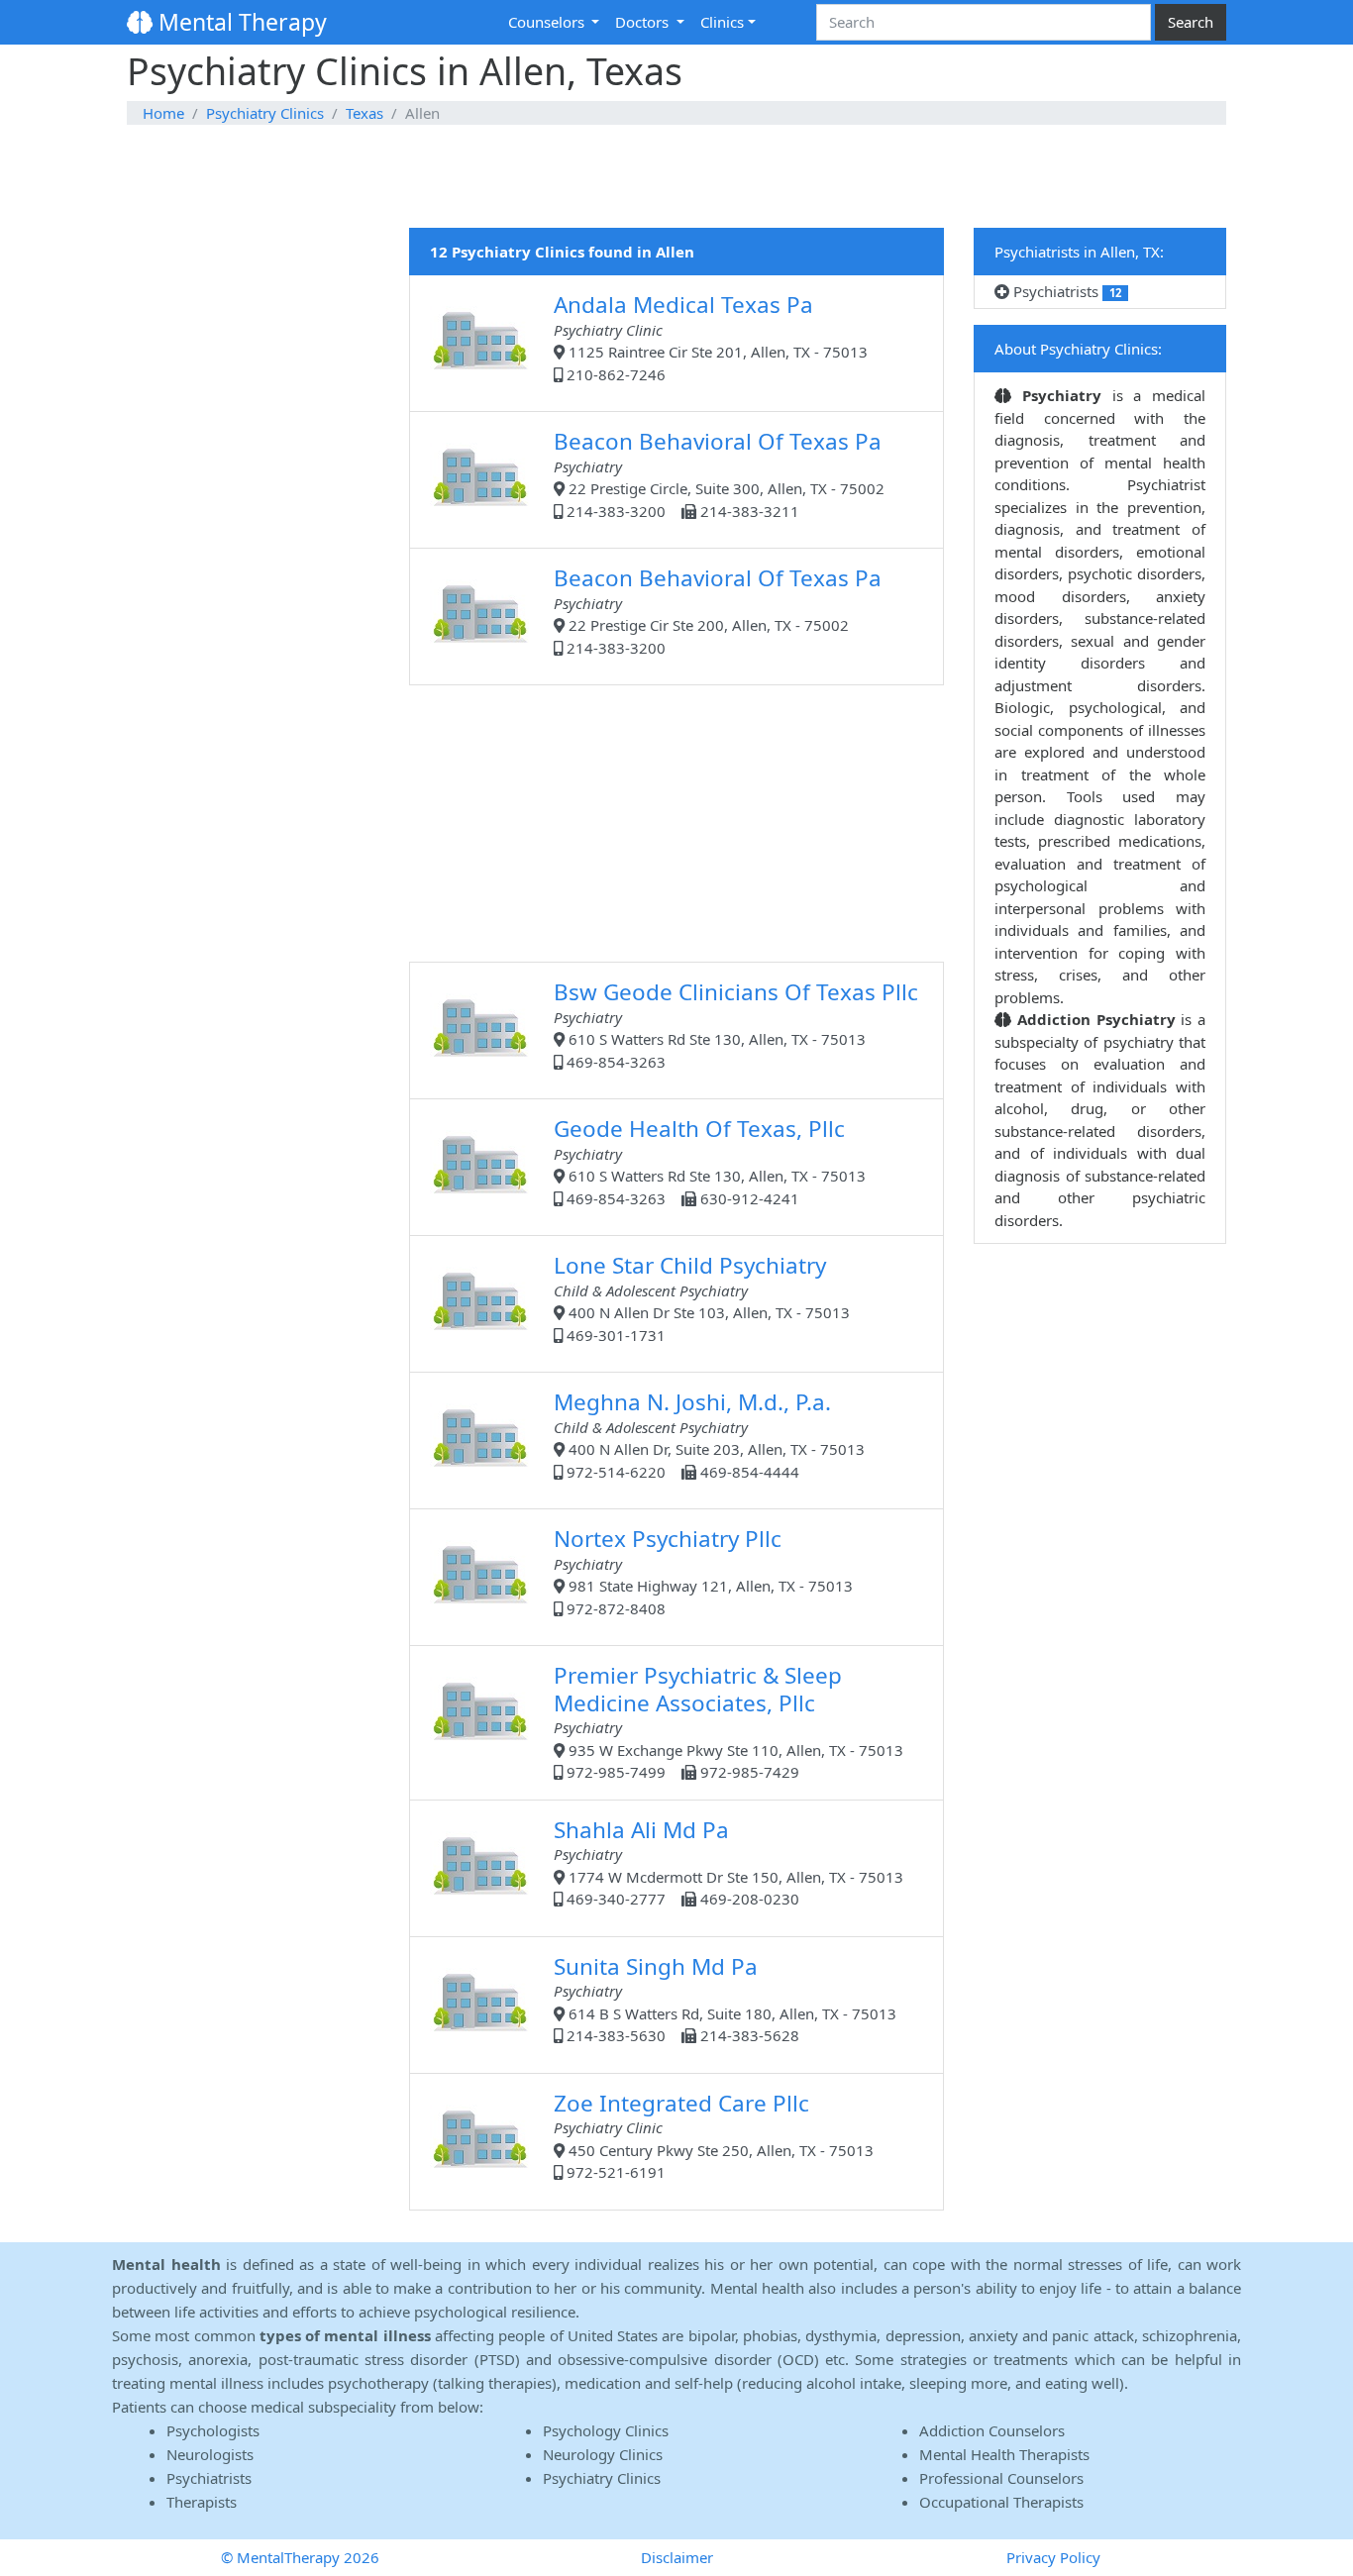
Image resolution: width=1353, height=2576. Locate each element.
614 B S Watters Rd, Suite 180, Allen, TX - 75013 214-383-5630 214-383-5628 (725, 1999)
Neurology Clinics (603, 2454)
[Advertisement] (676, 177)
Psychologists (213, 2430)
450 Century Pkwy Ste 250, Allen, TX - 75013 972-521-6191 (714, 2135)
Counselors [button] (548, 22)
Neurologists (210, 2454)
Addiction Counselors (992, 2430)
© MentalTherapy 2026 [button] (300, 2557)
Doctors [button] (644, 22)
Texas (364, 113)
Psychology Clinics (606, 2430)
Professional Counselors (1001, 2478)
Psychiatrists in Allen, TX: (1079, 252)
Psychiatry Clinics (265, 113)
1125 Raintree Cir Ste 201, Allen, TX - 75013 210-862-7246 (711, 337)
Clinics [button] (722, 22)
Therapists (202, 2502)
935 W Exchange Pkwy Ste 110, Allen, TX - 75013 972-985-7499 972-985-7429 (729, 1721)
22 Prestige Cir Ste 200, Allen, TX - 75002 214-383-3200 (718, 610)
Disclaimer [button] (677, 2557)
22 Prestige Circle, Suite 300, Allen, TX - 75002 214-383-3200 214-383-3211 (719, 473)
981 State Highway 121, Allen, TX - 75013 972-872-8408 (703, 1571)
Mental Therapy (240, 22)
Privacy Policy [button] (1053, 2557)
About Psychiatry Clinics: (1078, 349)
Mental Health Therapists (1004, 2454)
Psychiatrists (1065, 291)
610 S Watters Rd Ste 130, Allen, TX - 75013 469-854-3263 (736, 1024)
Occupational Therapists (1001, 2502)
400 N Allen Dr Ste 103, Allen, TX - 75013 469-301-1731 (702, 1297)
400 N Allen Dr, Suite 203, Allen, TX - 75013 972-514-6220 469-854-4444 (709, 1434)
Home (163, 113)
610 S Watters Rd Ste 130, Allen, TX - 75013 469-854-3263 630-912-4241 (710, 1161)
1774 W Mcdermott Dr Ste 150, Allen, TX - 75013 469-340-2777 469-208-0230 (729, 1862)
